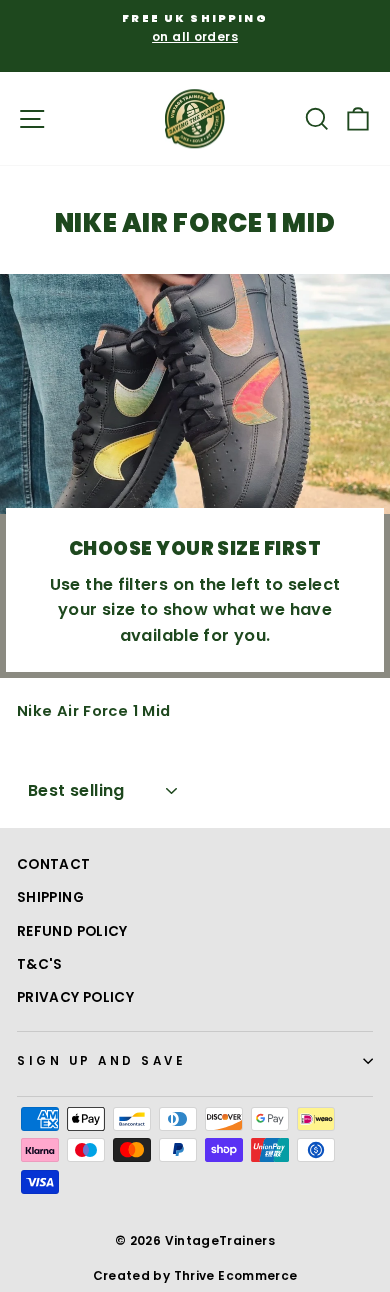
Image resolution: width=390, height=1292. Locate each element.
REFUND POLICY (72, 931)
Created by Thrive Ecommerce (195, 1275)
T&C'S (40, 964)
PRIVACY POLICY (75, 997)
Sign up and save (102, 1061)
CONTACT (54, 864)
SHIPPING (50, 897)
